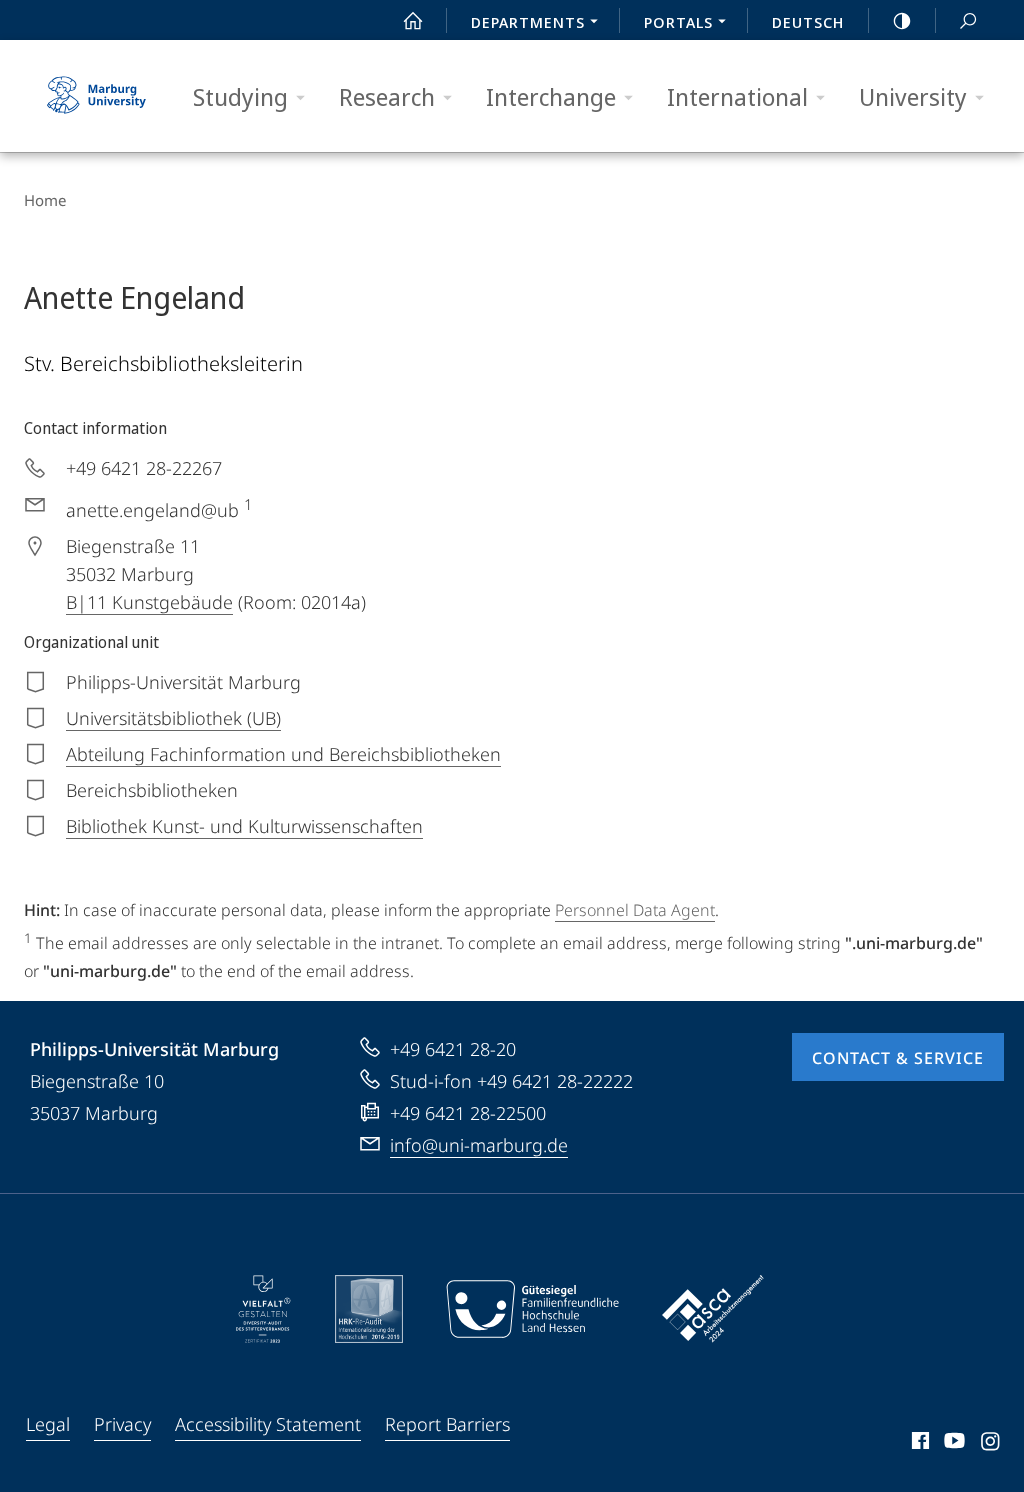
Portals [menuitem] (678, 22)
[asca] (713, 1309)
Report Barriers (447, 1424)
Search (968, 20)
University (913, 96)
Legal (48, 1424)
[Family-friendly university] (532, 1309)
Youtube (952, 1444)
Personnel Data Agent (635, 910)
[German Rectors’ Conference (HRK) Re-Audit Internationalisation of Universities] (369, 1309)
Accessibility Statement (268, 1424)
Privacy (122, 1424)
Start (413, 20)
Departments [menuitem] (528, 22)
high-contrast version (902, 20)
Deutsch (808, 22)
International (737, 96)
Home (45, 200)
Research (387, 96)
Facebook (918, 1444)
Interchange (551, 96)
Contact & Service (898, 1058)
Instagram (991, 1444)
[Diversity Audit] (263, 1309)
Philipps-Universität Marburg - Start (99, 96)
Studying (240, 96)
